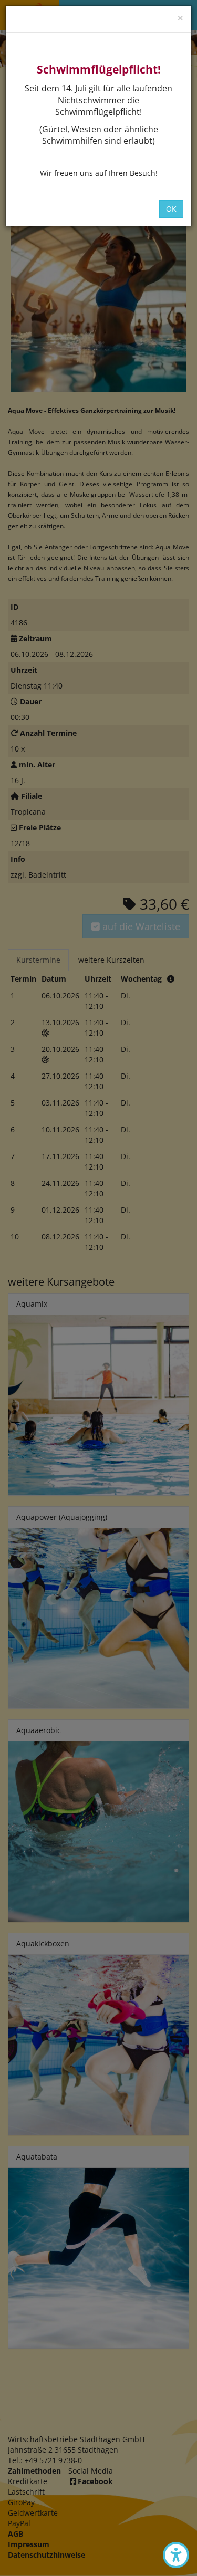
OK (171, 209)
